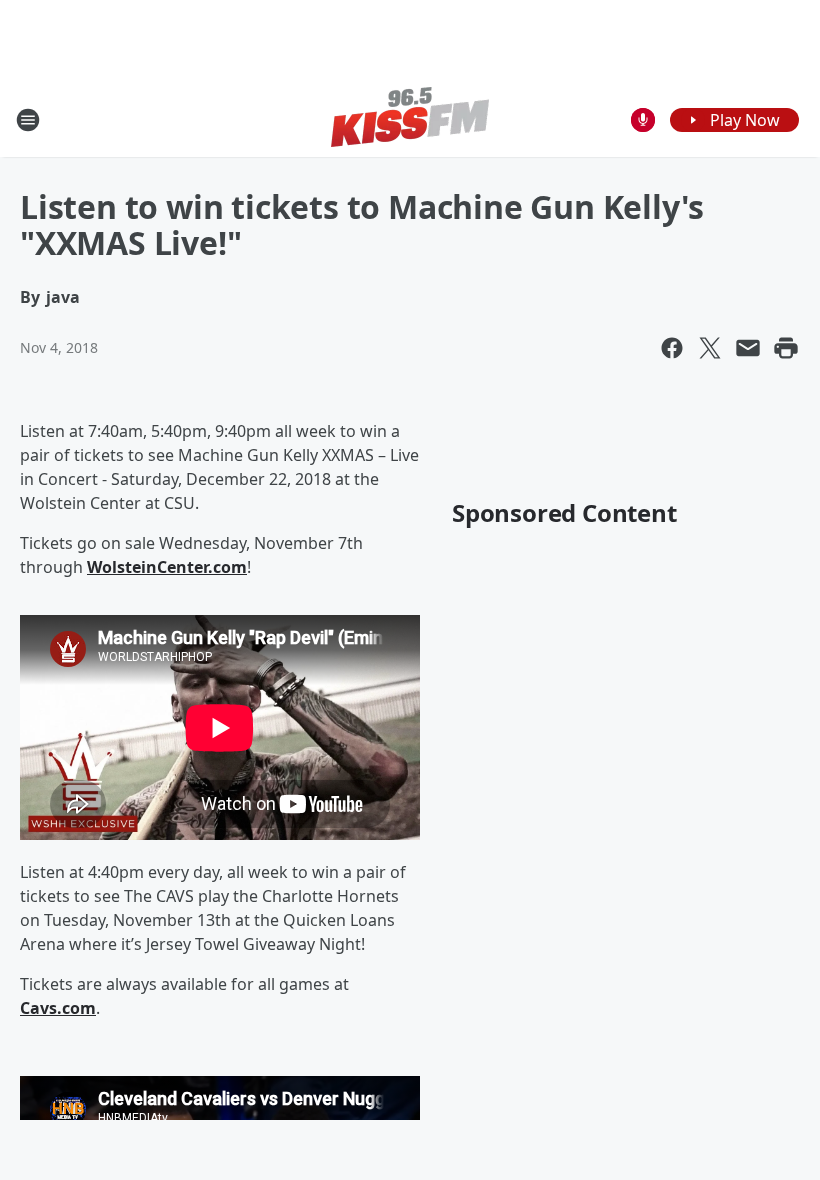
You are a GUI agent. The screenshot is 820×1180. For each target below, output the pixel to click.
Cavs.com (58, 1008)
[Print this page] (786, 348)
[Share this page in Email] (748, 348)
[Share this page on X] (710, 348)
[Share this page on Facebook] (672, 348)
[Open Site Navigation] (28, 120)
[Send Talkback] (643, 120)
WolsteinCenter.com (167, 567)
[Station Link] (410, 119)
